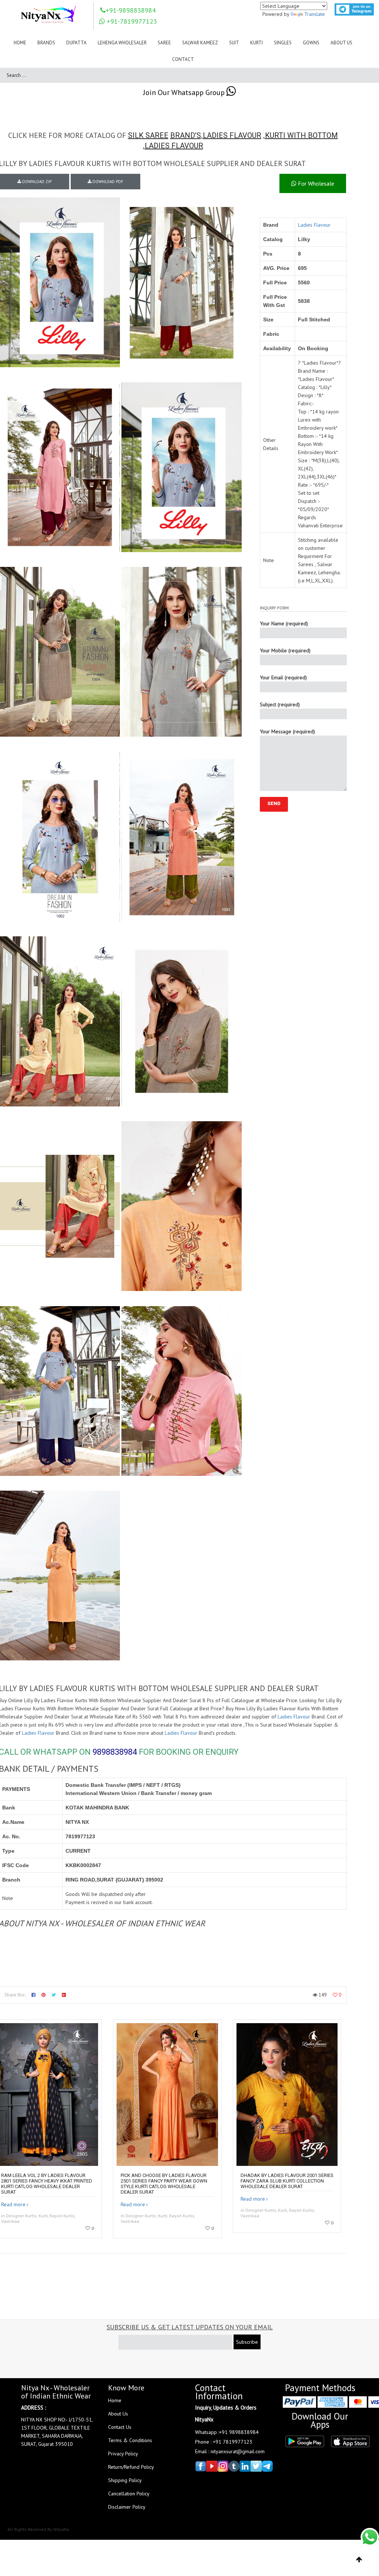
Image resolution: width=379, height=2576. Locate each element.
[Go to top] (359, 2560)
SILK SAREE (148, 135)
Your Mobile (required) (285, 650)
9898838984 (115, 1752)
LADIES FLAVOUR (232, 135)
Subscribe (247, 2342)
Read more (13, 2204)
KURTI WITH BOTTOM (301, 135)
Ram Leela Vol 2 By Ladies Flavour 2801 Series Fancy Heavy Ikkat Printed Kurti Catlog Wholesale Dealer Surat (47, 2184)
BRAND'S (186, 135)
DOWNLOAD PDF (107, 182)
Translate (315, 14)
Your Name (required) (284, 623)
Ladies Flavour (314, 225)
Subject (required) (280, 704)
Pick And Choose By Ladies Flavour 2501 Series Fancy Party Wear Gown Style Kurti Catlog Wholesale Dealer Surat (164, 2184)
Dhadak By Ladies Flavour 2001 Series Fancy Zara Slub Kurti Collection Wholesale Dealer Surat (287, 2181)
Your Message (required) (287, 731)
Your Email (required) (283, 677)
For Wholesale (315, 183)
